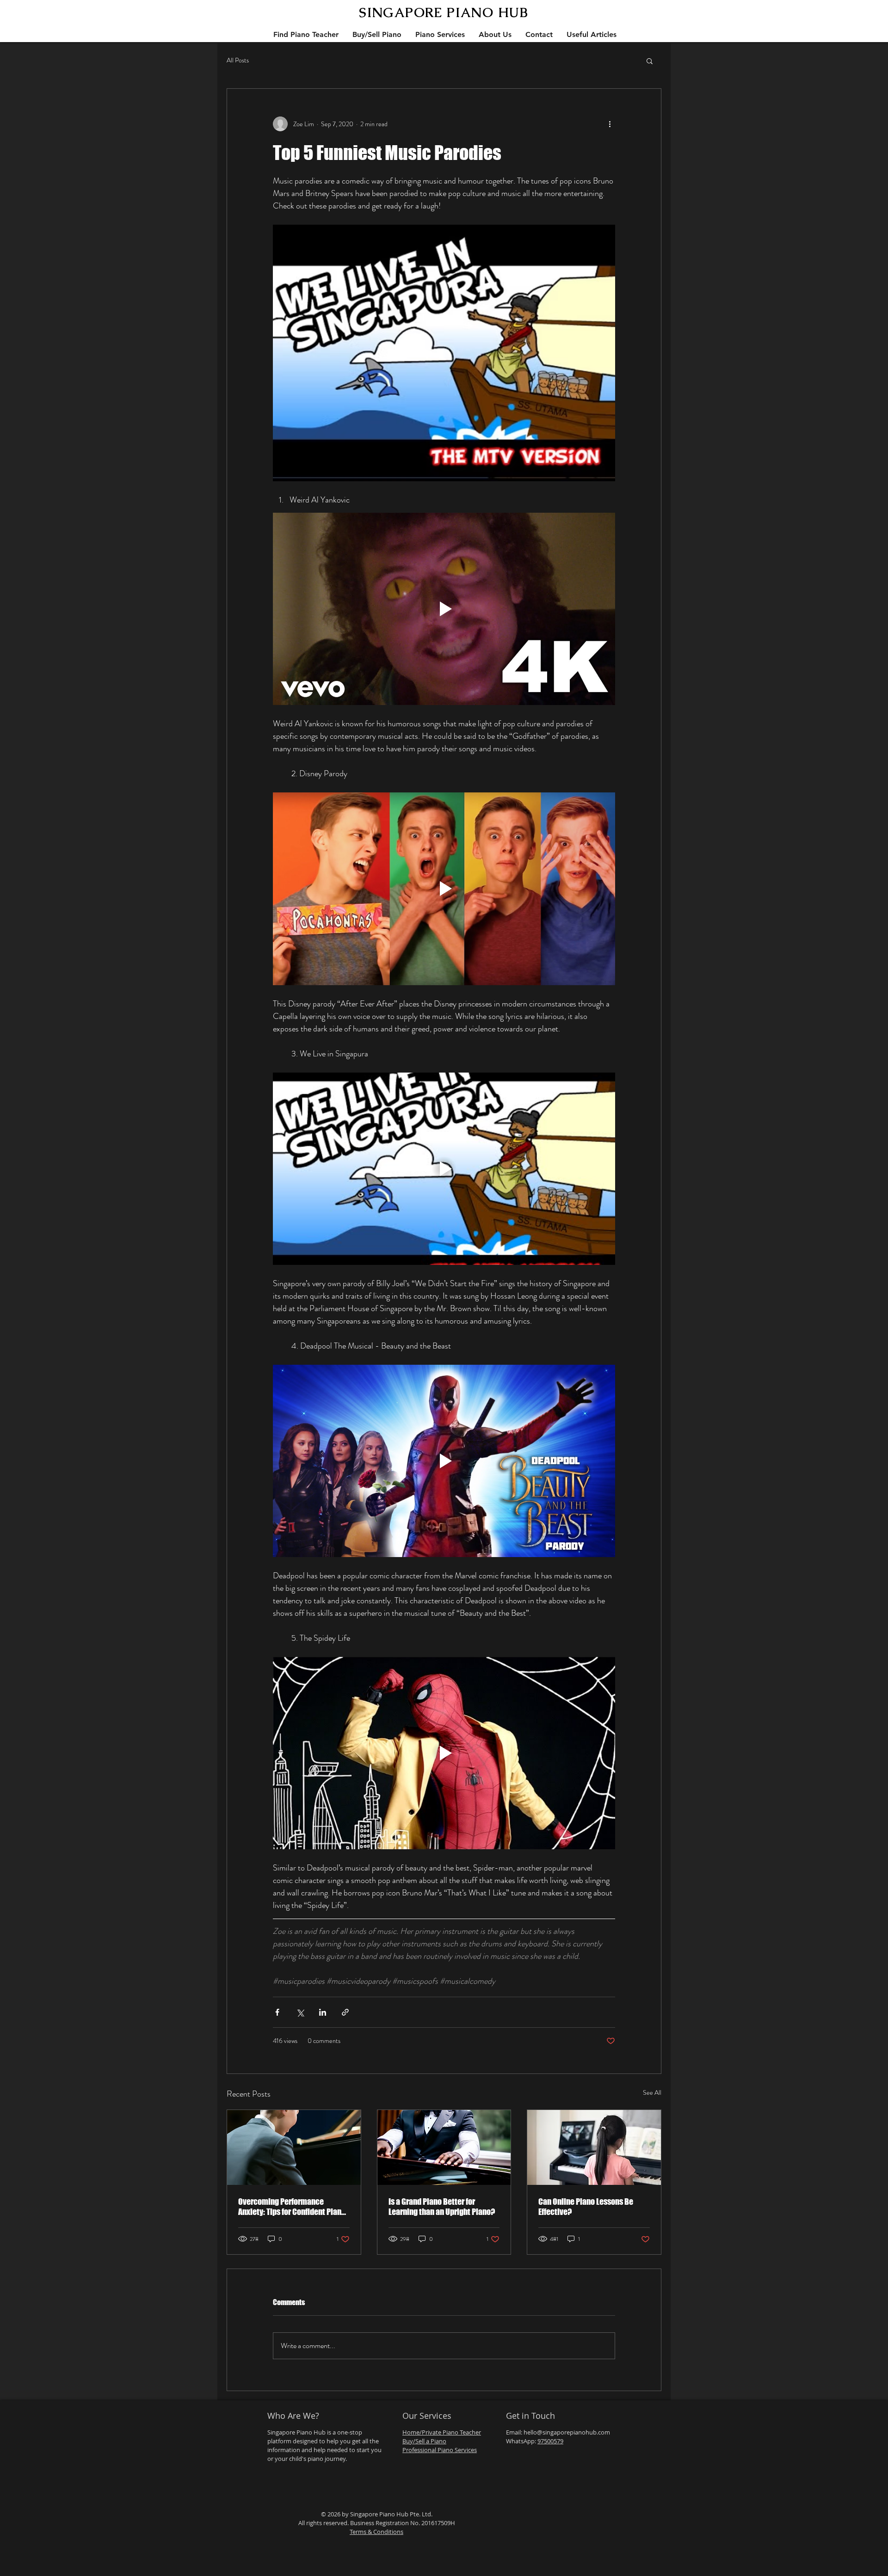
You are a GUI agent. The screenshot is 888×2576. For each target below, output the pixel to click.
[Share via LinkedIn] (323, 2012)
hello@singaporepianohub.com (567, 2432)
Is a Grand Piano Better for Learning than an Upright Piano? (442, 2207)
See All (652, 2092)
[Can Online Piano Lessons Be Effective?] (594, 2147)
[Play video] (444, 609)
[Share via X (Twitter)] (300, 2012)
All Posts (238, 60)
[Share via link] (345, 2012)
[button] (650, 61)
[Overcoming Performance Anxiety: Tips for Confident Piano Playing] (294, 2147)
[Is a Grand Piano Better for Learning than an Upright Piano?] (444, 2147)
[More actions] (610, 124)
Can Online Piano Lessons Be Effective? (586, 2207)
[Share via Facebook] (277, 2012)
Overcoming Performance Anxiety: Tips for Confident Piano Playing (292, 2207)
